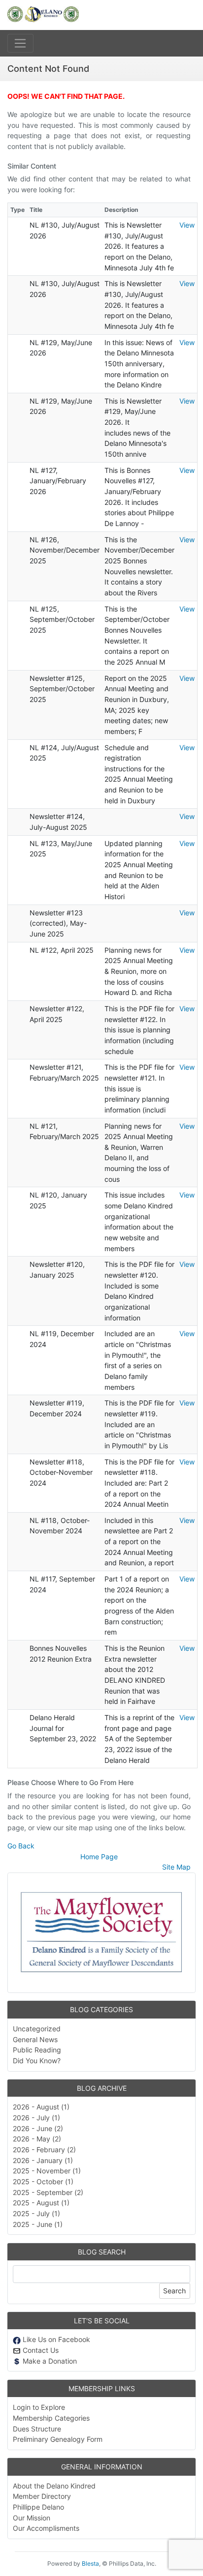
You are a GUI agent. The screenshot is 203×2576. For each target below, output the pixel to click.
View (187, 225)
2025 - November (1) (47, 2171)
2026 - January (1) (43, 2160)
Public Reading (37, 2050)
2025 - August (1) (41, 2203)
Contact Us (40, 2350)
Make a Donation (49, 2361)
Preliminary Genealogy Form (58, 2439)
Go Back (21, 1846)
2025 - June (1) (38, 2224)
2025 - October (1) (43, 2181)
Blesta (90, 2563)
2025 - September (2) (48, 2192)
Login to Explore (39, 2407)
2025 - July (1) (36, 2213)
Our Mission (32, 2518)
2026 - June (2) (38, 2128)
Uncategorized (37, 2029)
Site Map (176, 1867)
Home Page (99, 1857)
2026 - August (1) (41, 2107)
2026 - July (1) (36, 2118)
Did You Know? (37, 2061)
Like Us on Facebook (55, 2339)
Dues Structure (37, 2429)
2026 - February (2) (44, 2150)
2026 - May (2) (37, 2139)
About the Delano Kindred (54, 2486)
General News (35, 2039)
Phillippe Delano (38, 2507)
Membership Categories (51, 2418)
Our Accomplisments (46, 2528)
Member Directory (42, 2496)
